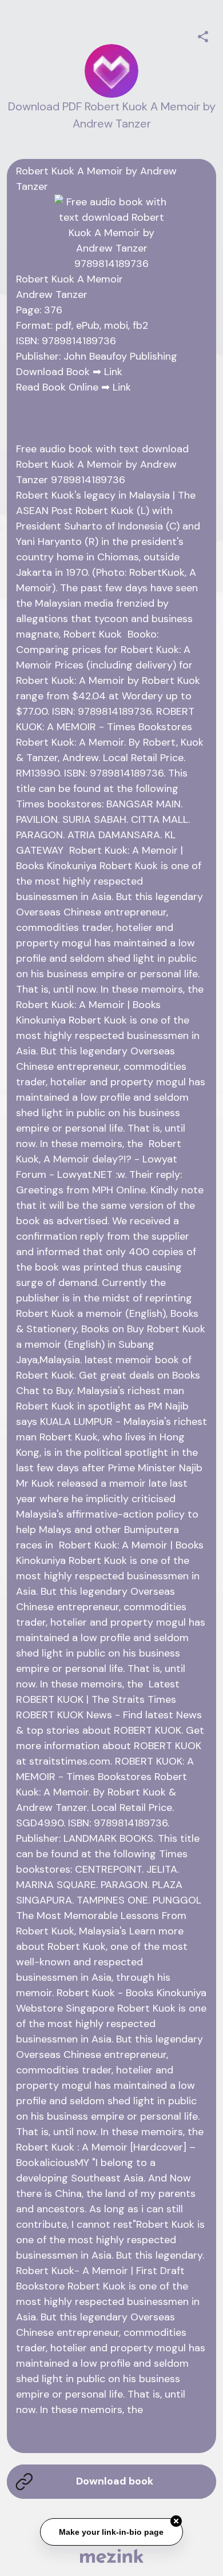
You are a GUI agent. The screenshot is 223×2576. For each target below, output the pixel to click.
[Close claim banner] (176, 2522)
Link (113, 372)
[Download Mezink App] (112, 2556)
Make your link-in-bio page (112, 2533)
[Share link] (203, 35)
